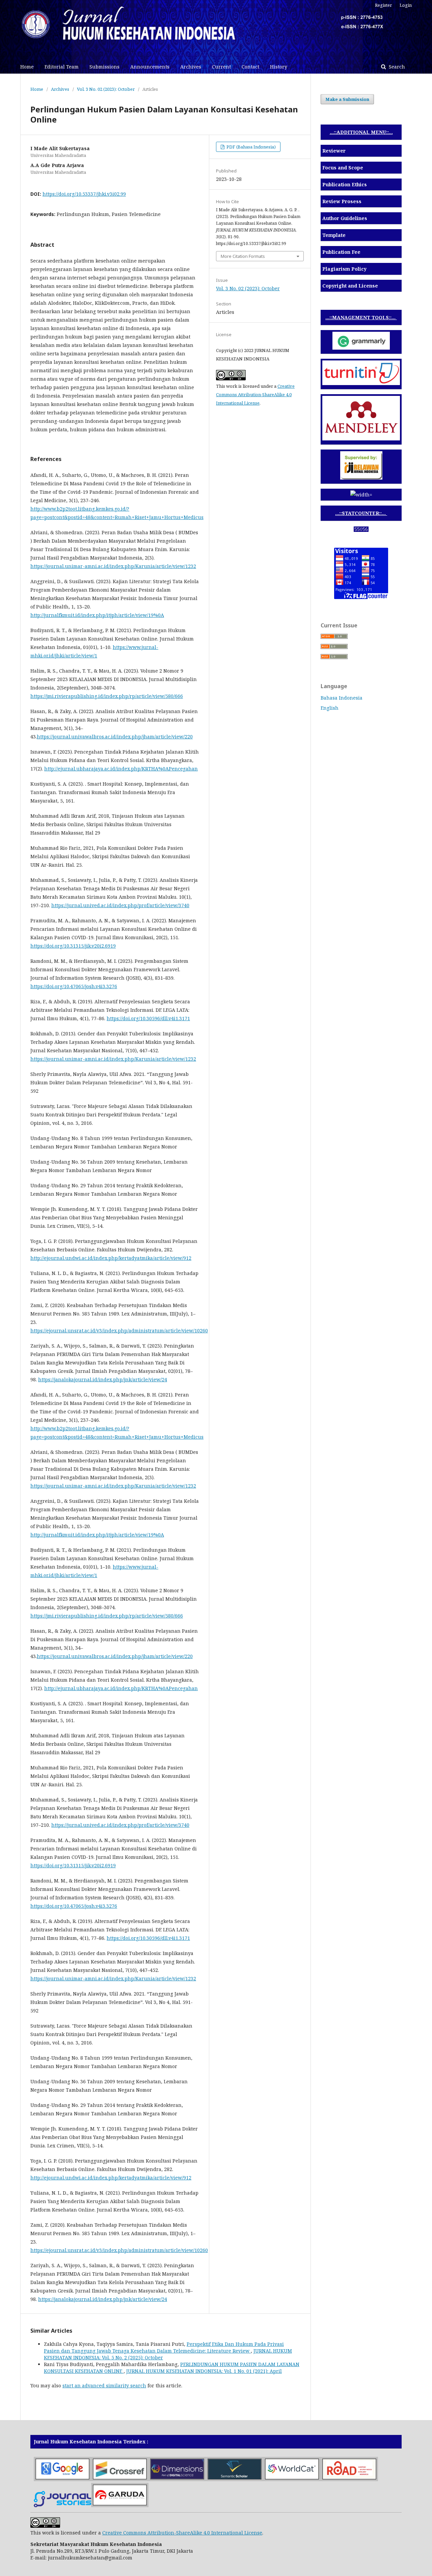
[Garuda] (120, 2505)
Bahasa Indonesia (342, 698)
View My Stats (361, 538)
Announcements (150, 67)
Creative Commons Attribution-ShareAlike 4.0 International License (255, 395)
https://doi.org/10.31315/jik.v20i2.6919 (73, 946)
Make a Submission (347, 99)
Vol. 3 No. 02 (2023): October (106, 89)
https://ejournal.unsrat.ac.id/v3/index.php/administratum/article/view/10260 (119, 1331)
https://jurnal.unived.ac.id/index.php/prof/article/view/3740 (120, 905)
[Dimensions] (177, 2479)
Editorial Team (62, 67)
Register (383, 5)
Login (406, 5)
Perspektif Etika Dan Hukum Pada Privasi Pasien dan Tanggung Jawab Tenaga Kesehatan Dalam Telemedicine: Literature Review (164, 2347)
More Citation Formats (243, 256)
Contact (250, 67)
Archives (191, 67)
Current (221, 67)
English (330, 708)
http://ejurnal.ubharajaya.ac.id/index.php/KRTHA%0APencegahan (121, 769)
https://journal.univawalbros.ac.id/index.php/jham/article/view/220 (115, 737)
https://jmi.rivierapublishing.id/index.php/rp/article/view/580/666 (107, 696)
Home (27, 67)
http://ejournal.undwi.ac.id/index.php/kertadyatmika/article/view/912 (111, 1258)
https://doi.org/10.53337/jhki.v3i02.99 (84, 194)
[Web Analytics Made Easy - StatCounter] (361, 530)
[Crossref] (120, 2479)
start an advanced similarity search (104, 2385)
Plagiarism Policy (344, 269)
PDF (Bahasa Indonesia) (251, 147)
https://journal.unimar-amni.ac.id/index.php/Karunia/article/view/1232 (113, 566)
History (279, 67)
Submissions (104, 67)
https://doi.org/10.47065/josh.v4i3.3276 (74, 986)
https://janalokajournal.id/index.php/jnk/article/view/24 (103, 1379)
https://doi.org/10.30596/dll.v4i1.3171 (148, 1018)
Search (396, 67)
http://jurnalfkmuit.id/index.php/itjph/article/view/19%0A (97, 615)
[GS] (62, 2479)
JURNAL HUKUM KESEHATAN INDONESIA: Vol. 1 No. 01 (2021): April (204, 2371)
